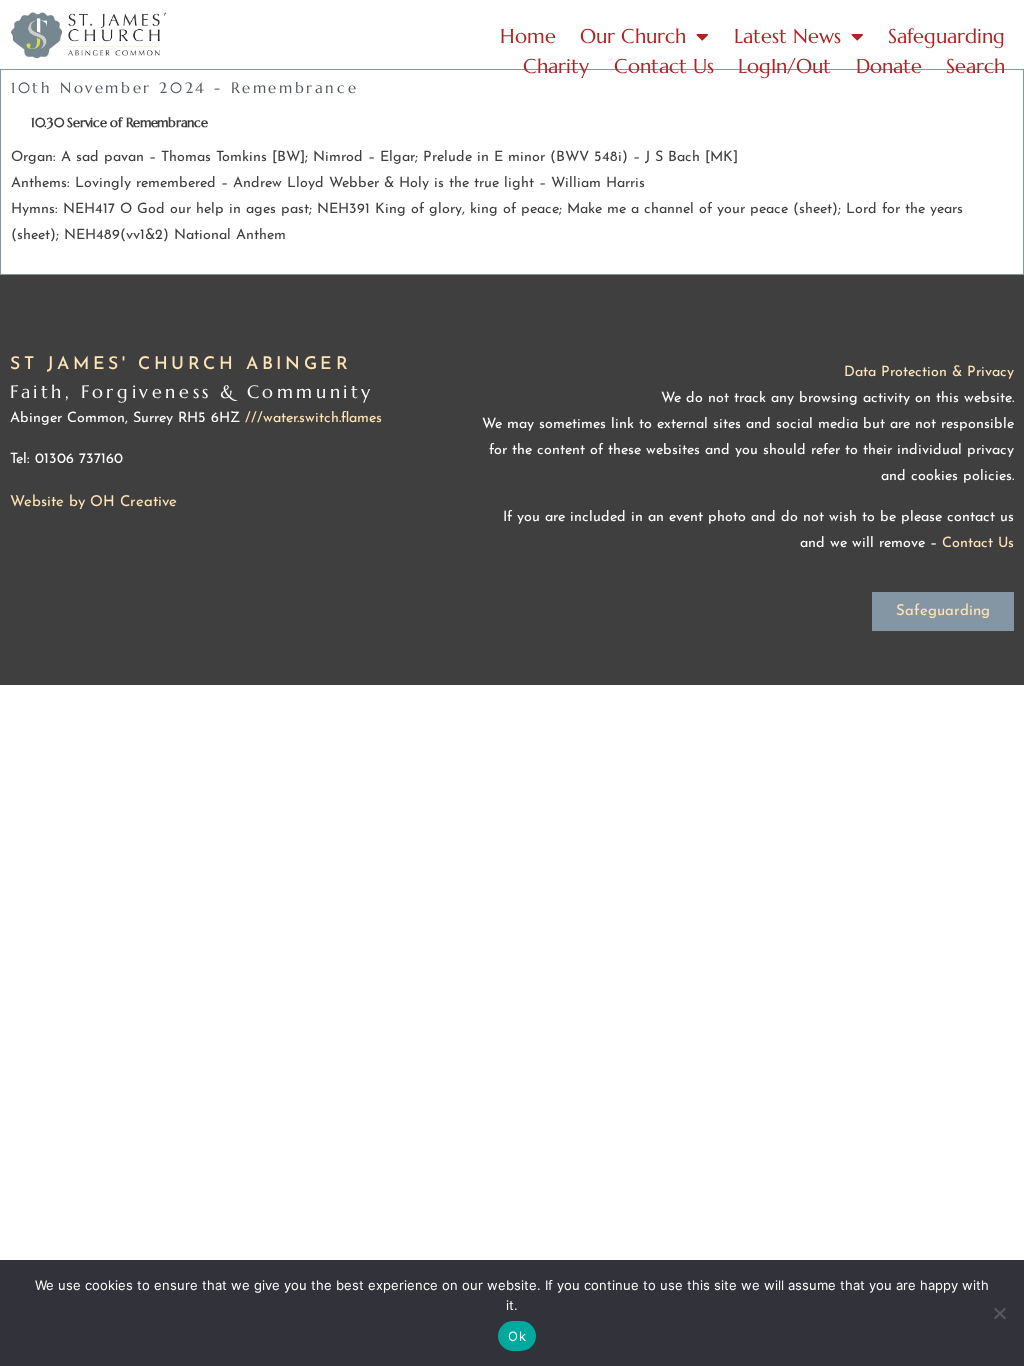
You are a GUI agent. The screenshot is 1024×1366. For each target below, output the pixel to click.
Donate (889, 66)
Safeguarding (946, 36)
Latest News (787, 36)
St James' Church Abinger (180, 364)
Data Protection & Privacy (929, 372)
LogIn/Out (784, 66)
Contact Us (664, 66)
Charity (556, 66)
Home (528, 36)
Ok (517, 1336)
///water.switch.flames (313, 418)
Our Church (633, 36)
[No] (999, 1313)
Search (975, 66)
